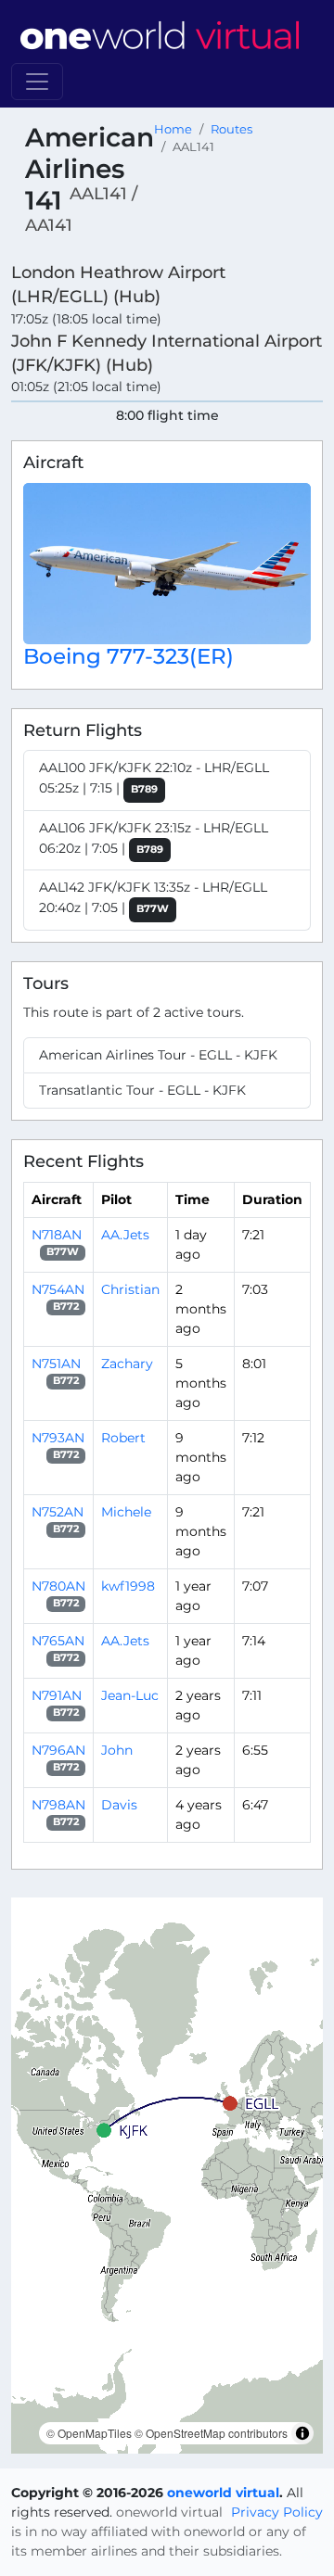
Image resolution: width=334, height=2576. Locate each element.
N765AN (58, 1641)
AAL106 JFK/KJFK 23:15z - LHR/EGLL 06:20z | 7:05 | (154, 838)
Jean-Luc (130, 1695)
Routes (231, 129)
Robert (123, 1438)
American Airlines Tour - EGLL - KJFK (158, 1055)
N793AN (58, 1438)
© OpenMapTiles (89, 2433)
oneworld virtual (223, 2493)
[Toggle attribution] (302, 2433)
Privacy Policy (277, 2512)
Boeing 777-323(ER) (128, 656)
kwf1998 (128, 1586)
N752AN (58, 1512)
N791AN (57, 1695)
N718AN (57, 1235)
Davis (119, 1805)
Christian (130, 1289)
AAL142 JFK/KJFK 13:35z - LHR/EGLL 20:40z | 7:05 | (153, 897)
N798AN (58, 1805)
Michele (126, 1512)
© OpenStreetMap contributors (211, 2433)
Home (173, 129)
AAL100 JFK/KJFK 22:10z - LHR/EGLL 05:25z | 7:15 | (154, 778)
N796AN (58, 1750)
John (117, 1750)
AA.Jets (125, 1235)
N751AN (56, 1364)
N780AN (58, 1586)
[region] (167, 2176)
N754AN (58, 1289)
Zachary (127, 1364)
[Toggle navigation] (37, 82)
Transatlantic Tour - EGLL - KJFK (142, 1090)
